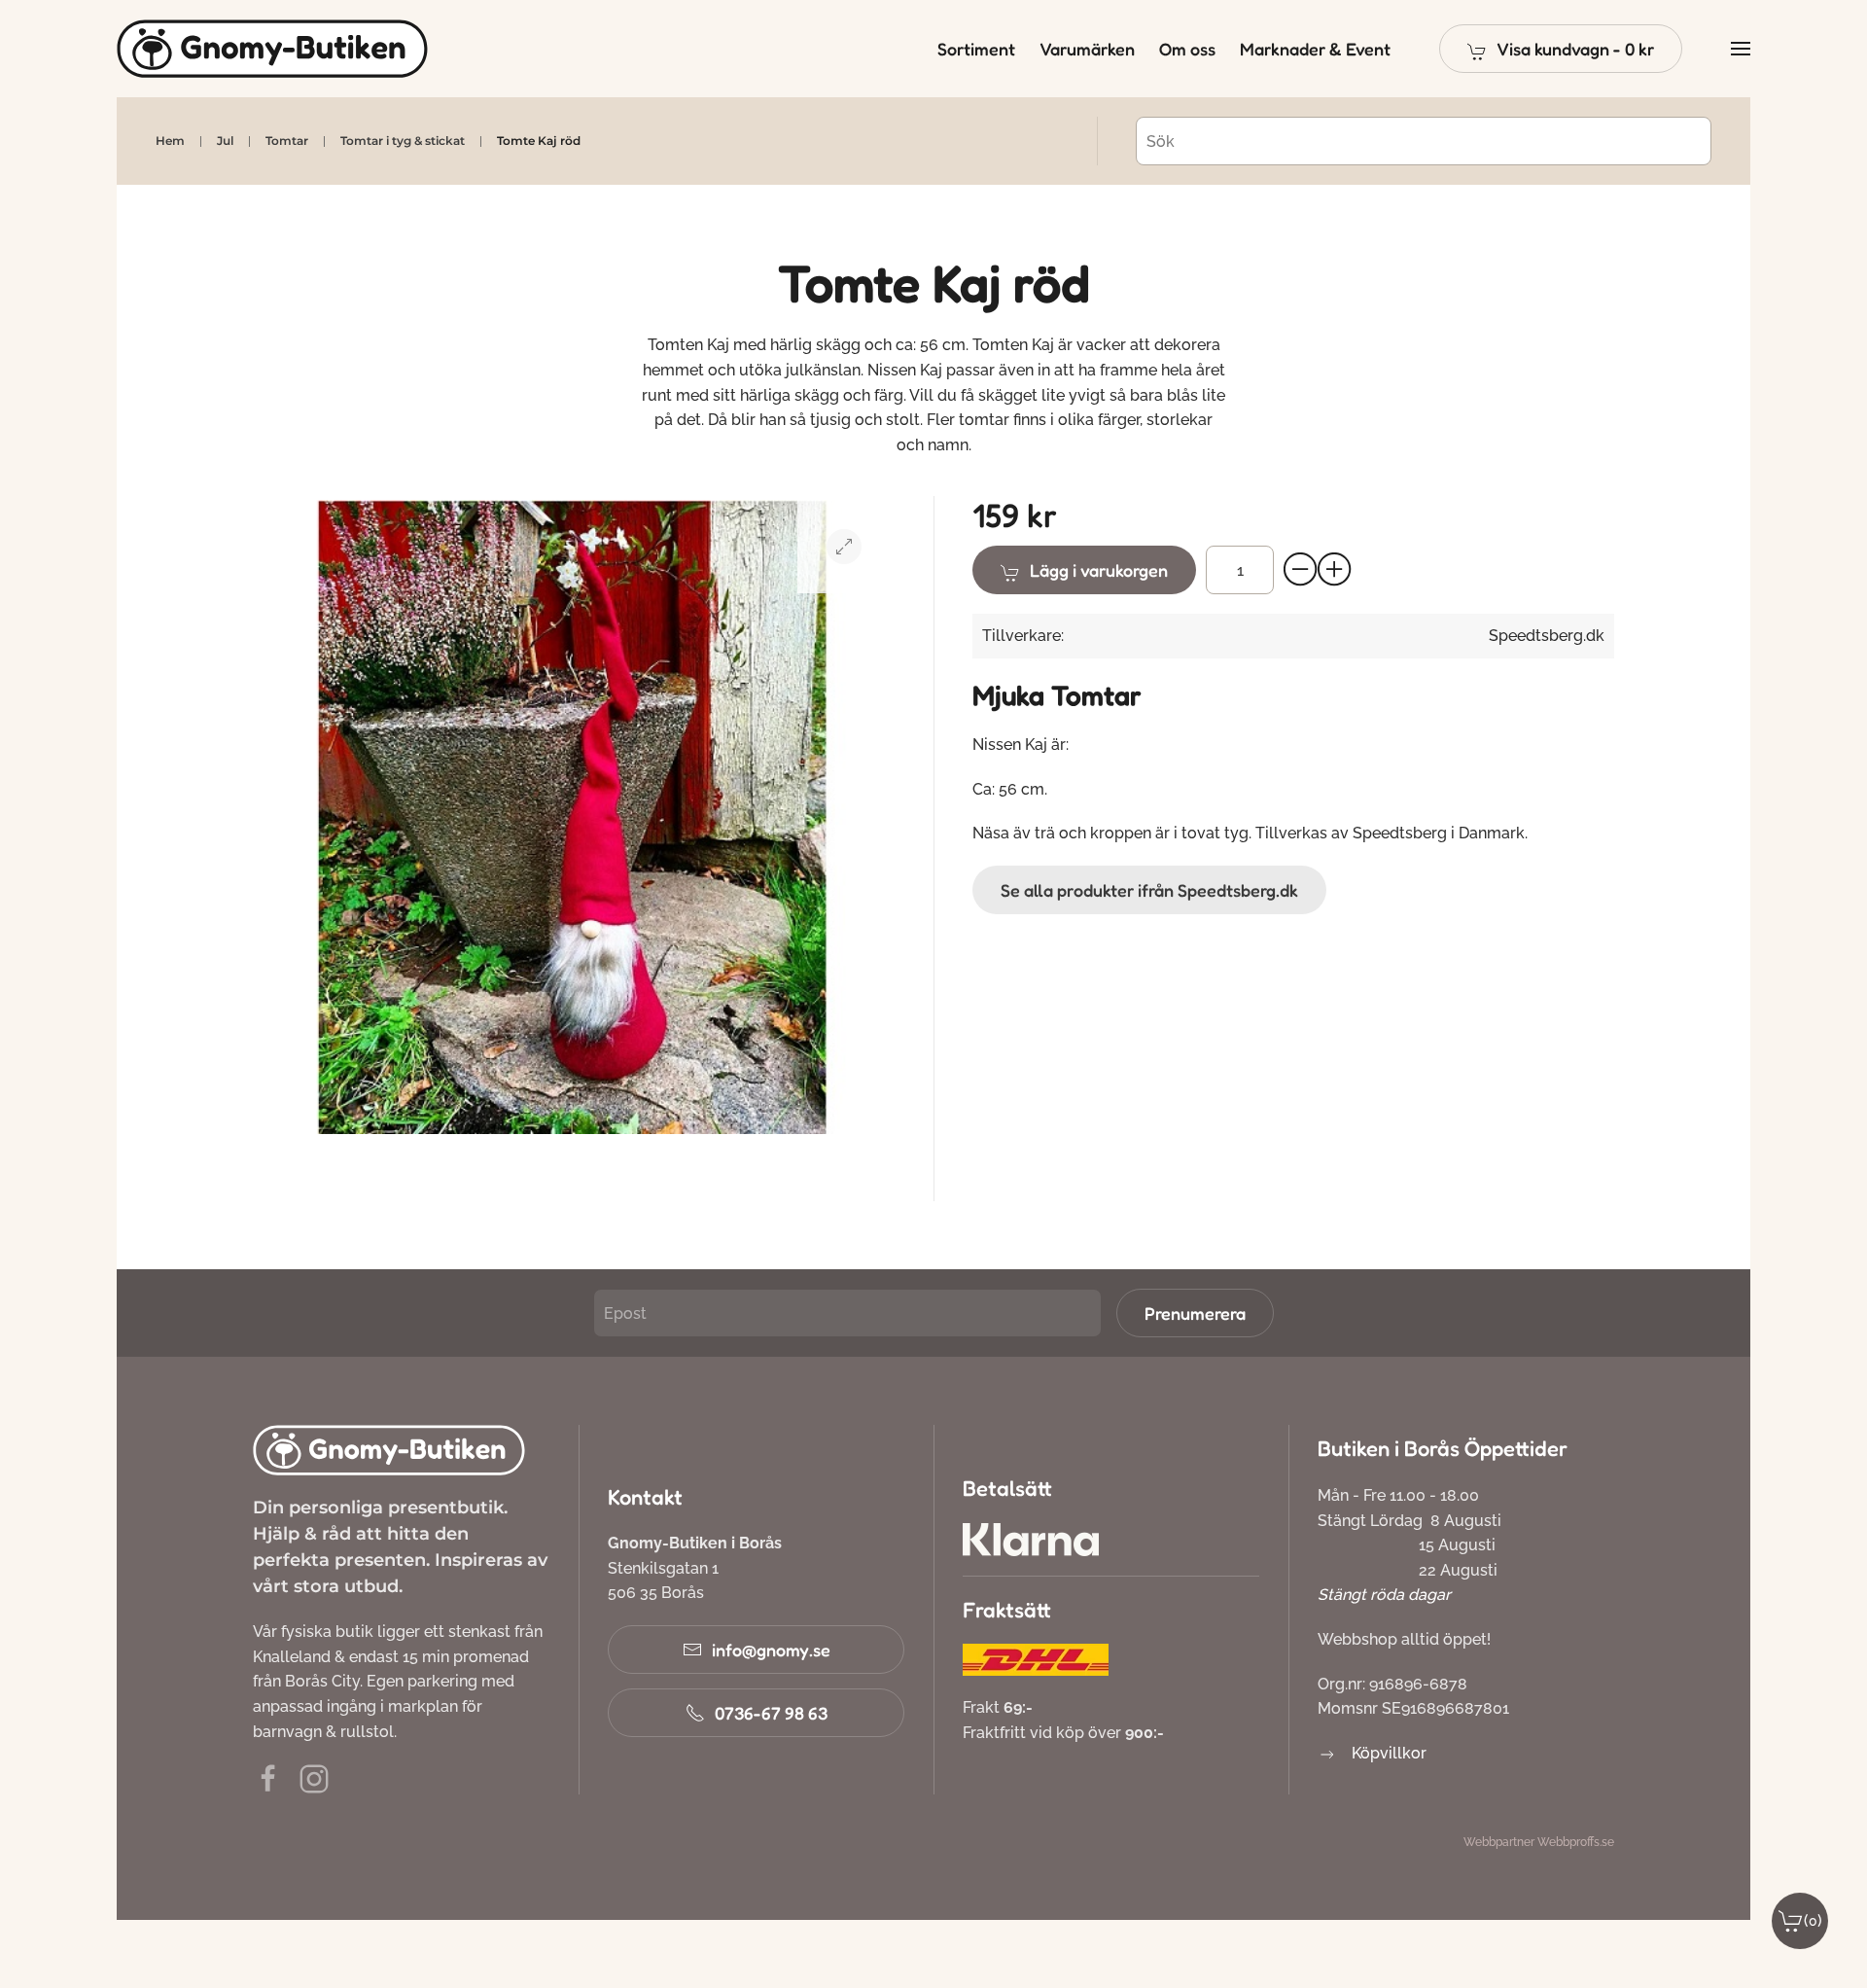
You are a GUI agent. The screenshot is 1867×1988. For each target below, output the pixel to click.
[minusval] (1301, 570)
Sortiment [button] (976, 49)
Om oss (1187, 49)
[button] (1561, 49)
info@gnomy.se (771, 1650)
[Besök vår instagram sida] (314, 1777)
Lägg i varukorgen (1099, 570)
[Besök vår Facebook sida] (268, 1777)
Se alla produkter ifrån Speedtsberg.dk (1149, 890)
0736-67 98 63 (771, 1713)
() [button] (1813, 1920)
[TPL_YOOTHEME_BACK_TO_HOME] (272, 49)
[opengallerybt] (844, 547)
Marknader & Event (1315, 49)
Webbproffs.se (1576, 1842)
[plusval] (1335, 570)
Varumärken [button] (1087, 49)
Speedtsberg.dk (1547, 636)
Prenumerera (1195, 1313)
